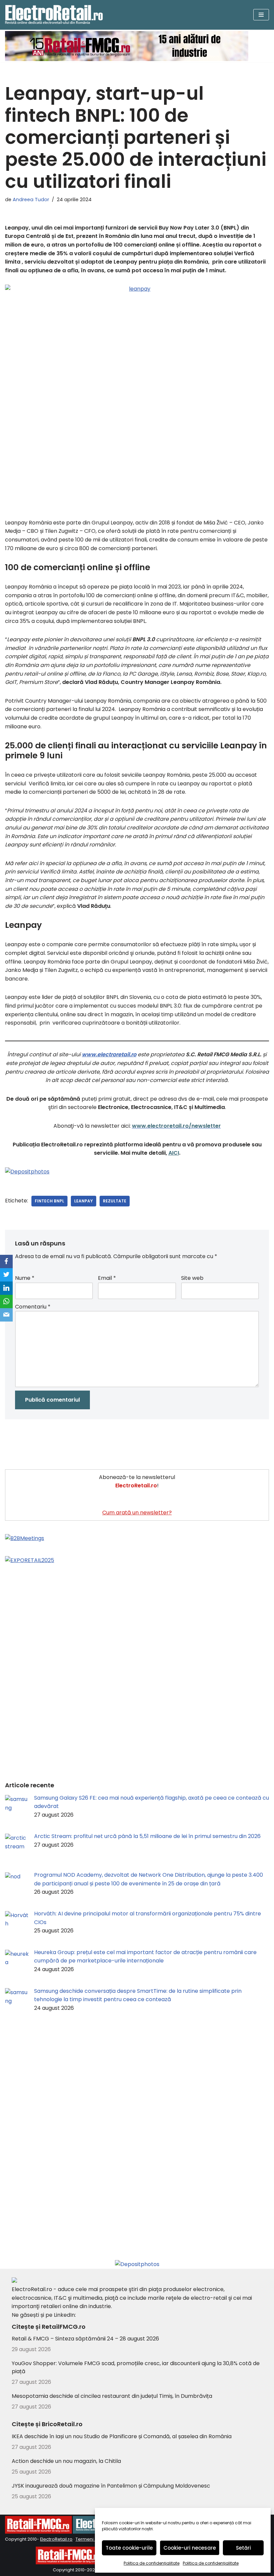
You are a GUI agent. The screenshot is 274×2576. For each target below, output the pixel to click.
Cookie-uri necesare (190, 2548)
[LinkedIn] (6, 1288)
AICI (174, 1153)
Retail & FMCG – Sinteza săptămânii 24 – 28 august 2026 (85, 2339)
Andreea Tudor (31, 200)
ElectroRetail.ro (56, 2539)
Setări (243, 2548)
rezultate (115, 1201)
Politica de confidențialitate (152, 2563)
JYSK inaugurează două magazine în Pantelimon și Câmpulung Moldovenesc (111, 2486)
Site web (192, 1278)
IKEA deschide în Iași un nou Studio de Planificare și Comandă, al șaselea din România (122, 2436)
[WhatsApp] (6, 1302)
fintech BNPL (49, 1201)
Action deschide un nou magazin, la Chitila (66, 2461)
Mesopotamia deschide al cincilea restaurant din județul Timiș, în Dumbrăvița (112, 2396)
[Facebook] (6, 1261)
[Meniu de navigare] (261, 15)
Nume (25, 1278)
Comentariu (33, 1307)
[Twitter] (6, 1275)
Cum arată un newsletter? (137, 1513)
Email (107, 1278)
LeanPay (84, 1201)
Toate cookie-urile (129, 2548)
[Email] (6, 1315)
